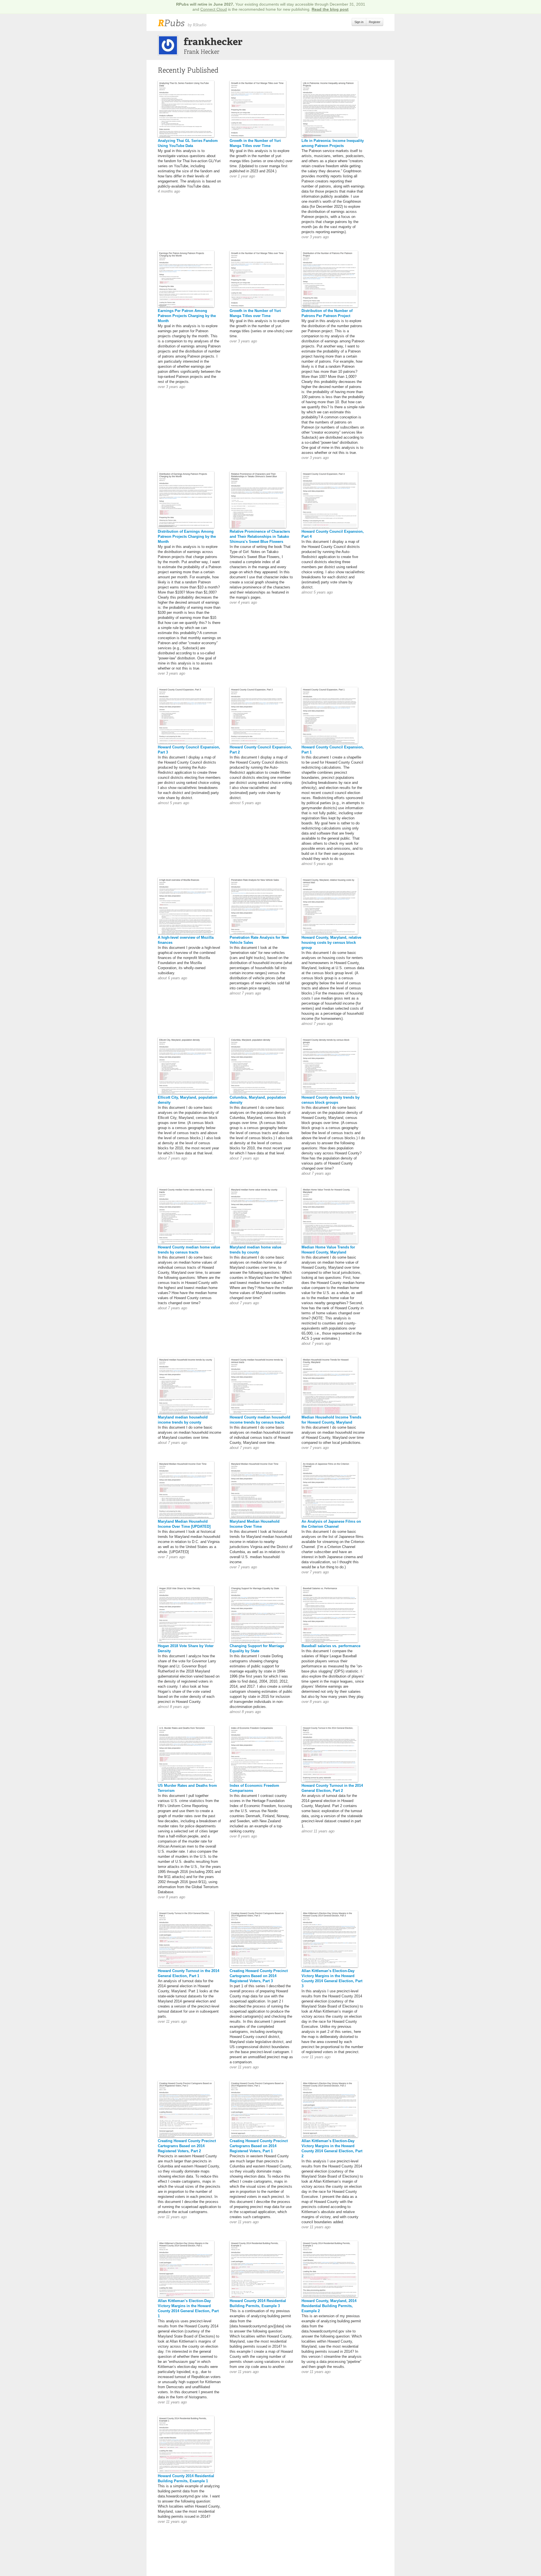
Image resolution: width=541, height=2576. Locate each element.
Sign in (359, 22)
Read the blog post (330, 9)
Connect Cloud (214, 9)
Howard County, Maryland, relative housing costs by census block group (331, 943)
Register (375, 22)
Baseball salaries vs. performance (331, 1646)
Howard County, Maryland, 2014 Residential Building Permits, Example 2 (329, 2306)
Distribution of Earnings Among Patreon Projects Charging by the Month (187, 537)
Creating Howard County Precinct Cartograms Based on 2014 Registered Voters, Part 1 (259, 2146)
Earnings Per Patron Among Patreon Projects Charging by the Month (187, 316)
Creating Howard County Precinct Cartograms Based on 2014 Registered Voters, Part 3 (259, 1976)
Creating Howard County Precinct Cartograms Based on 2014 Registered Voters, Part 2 (187, 2146)
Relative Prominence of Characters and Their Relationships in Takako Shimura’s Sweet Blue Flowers (260, 537)
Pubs (171, 23)
